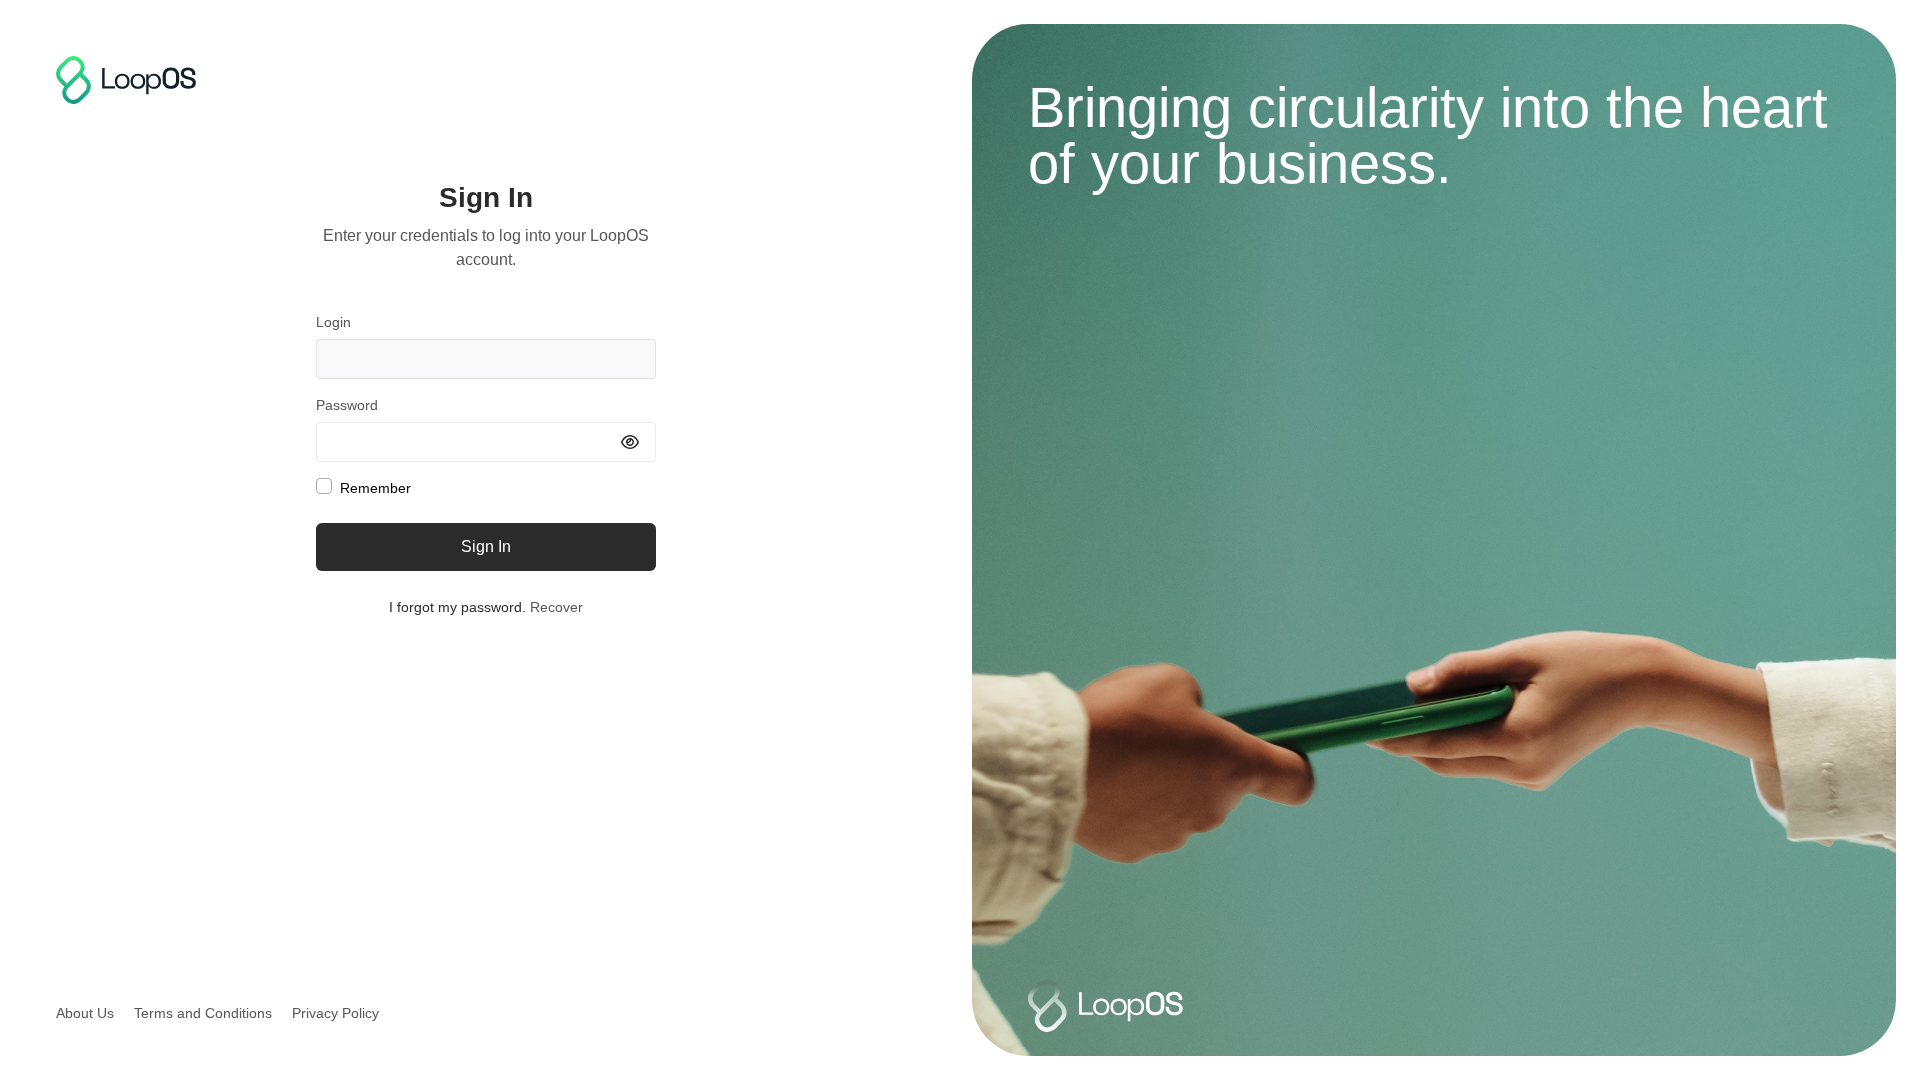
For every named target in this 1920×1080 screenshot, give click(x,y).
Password (347, 405)
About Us (85, 1013)
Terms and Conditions (203, 1013)
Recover (556, 607)
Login (333, 322)
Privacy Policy (335, 1013)
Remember (375, 488)
